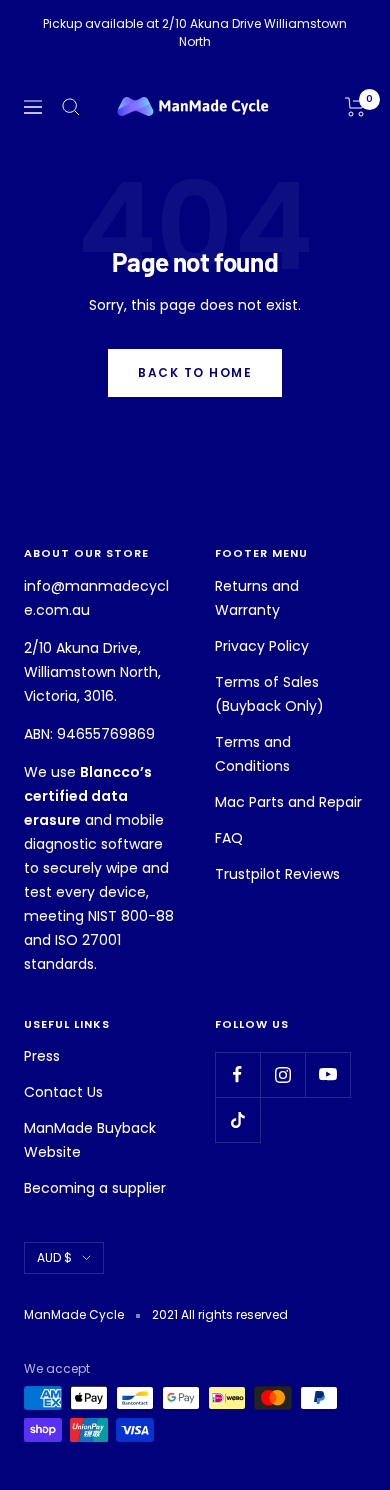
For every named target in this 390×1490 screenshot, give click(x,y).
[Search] (71, 107)
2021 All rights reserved (220, 1314)
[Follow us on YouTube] (327, 1074)
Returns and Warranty (257, 598)
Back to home (195, 372)
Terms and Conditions (253, 754)
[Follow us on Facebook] (237, 1074)
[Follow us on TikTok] (237, 1119)
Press (42, 1056)
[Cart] (355, 107)
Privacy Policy (262, 646)
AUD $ (54, 1257)
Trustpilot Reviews (277, 874)
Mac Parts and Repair (288, 802)
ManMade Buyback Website (90, 1140)
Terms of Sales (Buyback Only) (269, 694)
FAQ (229, 838)
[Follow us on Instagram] (282, 1074)
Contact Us (63, 1092)
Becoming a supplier (95, 1188)
